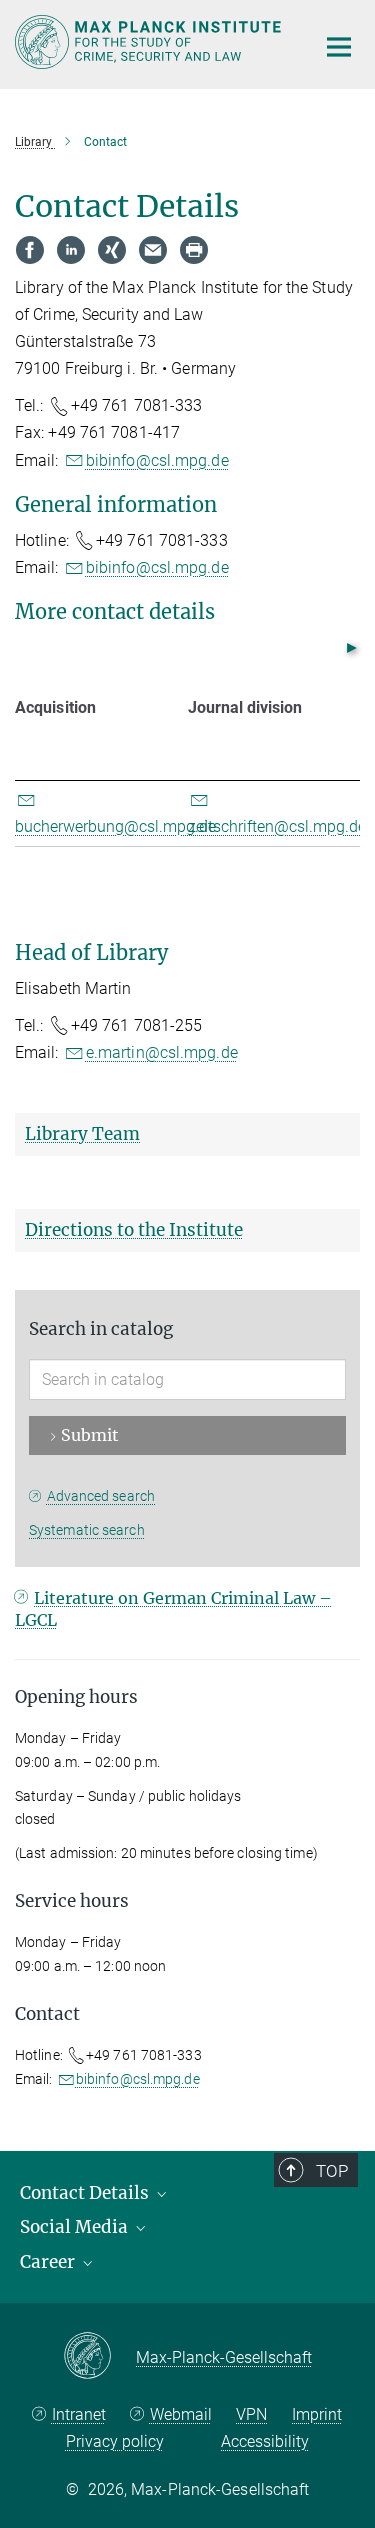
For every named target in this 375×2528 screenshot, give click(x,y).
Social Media (76, 2227)
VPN (251, 2414)
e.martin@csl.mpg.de (162, 1052)
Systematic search (87, 1530)
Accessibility (265, 2441)
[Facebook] (30, 250)
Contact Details (86, 2193)
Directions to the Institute (134, 1230)
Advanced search (101, 1496)
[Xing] (112, 250)
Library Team (82, 1134)
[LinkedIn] (71, 250)
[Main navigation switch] (339, 47)
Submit (90, 1435)
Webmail (181, 2414)
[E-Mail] (153, 250)
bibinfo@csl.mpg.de (157, 460)
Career (49, 2262)
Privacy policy (115, 2441)
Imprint (317, 2414)
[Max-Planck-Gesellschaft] (99, 2357)
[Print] (194, 250)
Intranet (79, 2414)
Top (332, 2171)
